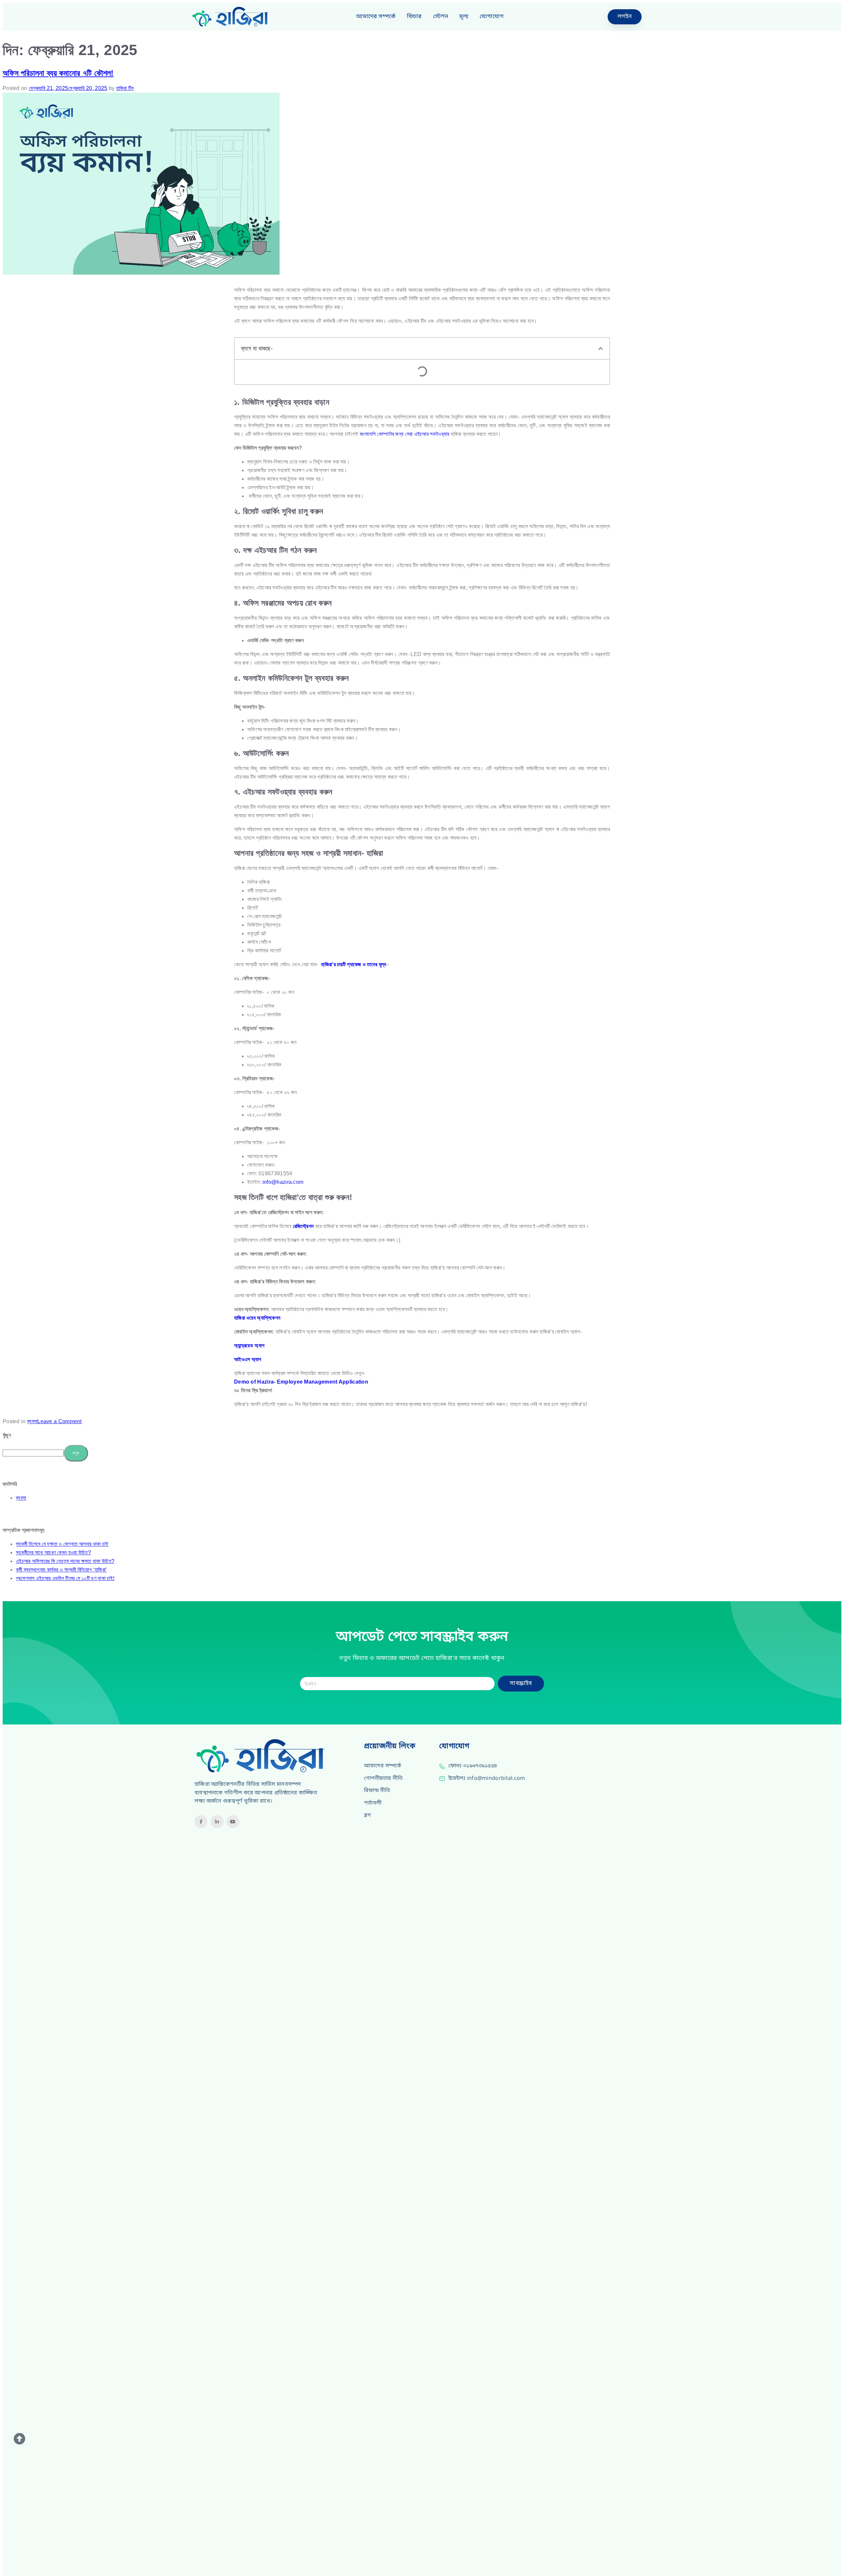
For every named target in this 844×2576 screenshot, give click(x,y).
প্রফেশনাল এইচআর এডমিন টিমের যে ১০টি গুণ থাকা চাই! (65, 1578)
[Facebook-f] (201, 1822)
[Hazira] (236, 17)
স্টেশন (441, 17)
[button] (601, 348)
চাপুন (76, 1453)
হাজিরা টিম (125, 88)
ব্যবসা (32, 1421)
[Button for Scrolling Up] (20, 2439)
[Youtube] (233, 1822)
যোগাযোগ (492, 17)
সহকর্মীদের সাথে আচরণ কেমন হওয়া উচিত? (53, 1553)
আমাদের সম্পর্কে (376, 17)
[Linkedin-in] (217, 1822)
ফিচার (414, 17)
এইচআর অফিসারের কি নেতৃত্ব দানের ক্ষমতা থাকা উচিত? (65, 1561)
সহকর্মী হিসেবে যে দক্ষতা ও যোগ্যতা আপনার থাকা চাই (62, 1544)
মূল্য (464, 17)
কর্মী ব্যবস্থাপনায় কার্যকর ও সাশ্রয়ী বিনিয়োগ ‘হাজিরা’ (61, 1570)
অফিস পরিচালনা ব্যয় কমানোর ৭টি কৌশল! (58, 73)
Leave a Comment (60, 1421)
